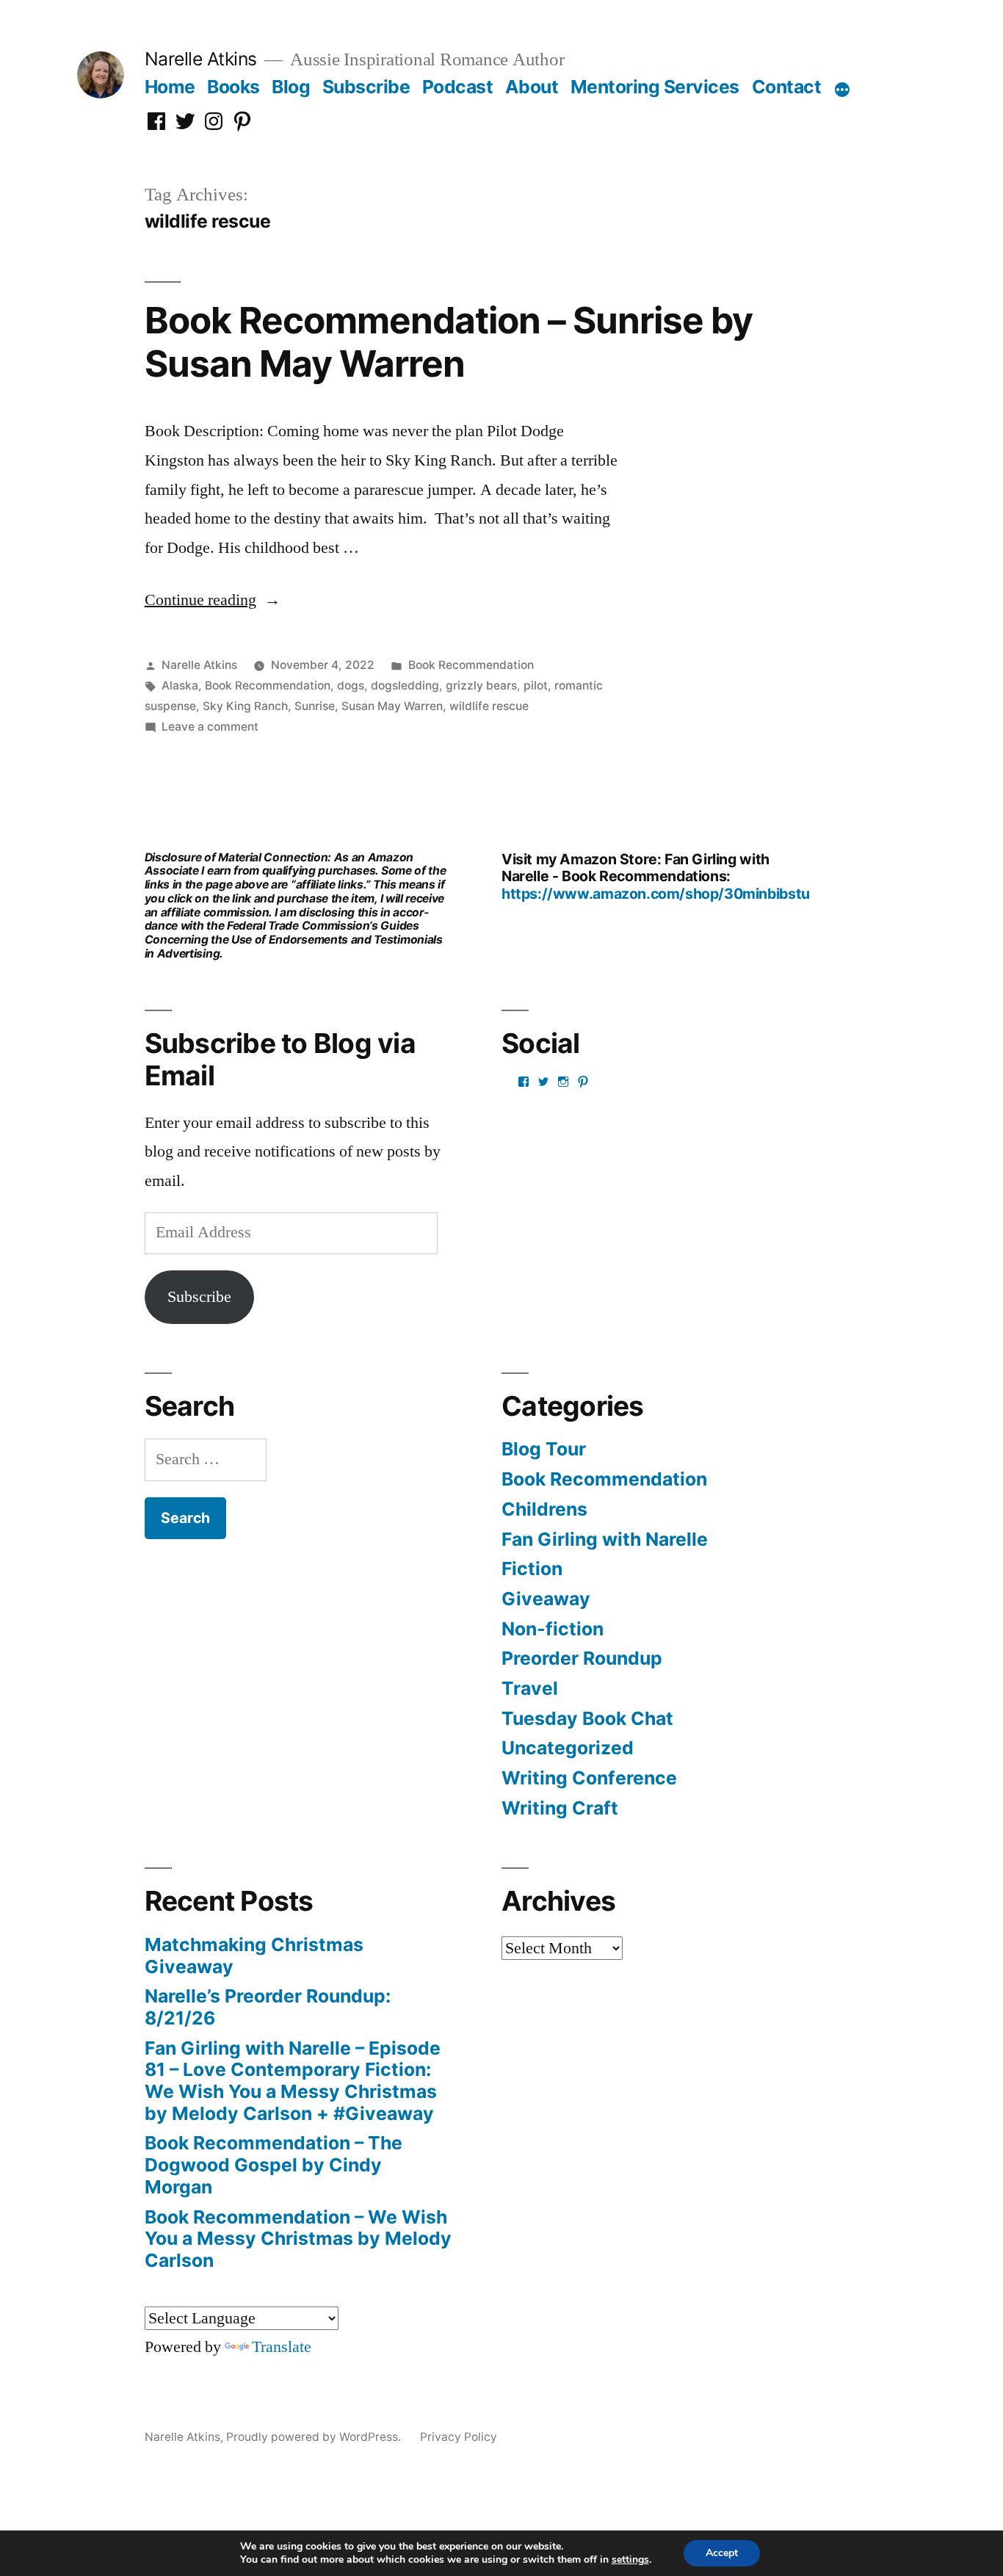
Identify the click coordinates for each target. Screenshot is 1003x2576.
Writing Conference (589, 1778)
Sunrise (315, 706)
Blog (291, 87)
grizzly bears (481, 685)
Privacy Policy (459, 2437)
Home (170, 87)
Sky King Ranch (245, 706)
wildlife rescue (489, 706)
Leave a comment (210, 727)
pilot (536, 685)
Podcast (458, 87)
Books (233, 87)
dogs (351, 685)
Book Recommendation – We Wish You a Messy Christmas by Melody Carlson (298, 2239)
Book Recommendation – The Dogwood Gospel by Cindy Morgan (274, 2164)
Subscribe (366, 87)
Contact (787, 87)
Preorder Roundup (582, 1658)
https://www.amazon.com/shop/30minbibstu (656, 894)
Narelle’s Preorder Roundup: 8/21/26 (268, 2007)
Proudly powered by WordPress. (315, 2437)
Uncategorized (568, 1748)
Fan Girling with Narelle (605, 1539)
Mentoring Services (655, 87)
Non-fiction (553, 1629)
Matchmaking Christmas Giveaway (254, 1955)
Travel (530, 1688)
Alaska (180, 685)
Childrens (544, 1509)
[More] (842, 90)
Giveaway (546, 1599)
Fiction (532, 1569)
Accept (722, 2553)
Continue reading (213, 600)
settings (630, 2560)
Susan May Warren (392, 706)
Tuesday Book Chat (587, 1718)
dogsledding (405, 685)
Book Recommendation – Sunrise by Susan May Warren (449, 342)
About (532, 87)
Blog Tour (544, 1449)
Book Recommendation (471, 665)
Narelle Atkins (201, 59)
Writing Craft (560, 1808)
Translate (282, 2347)
